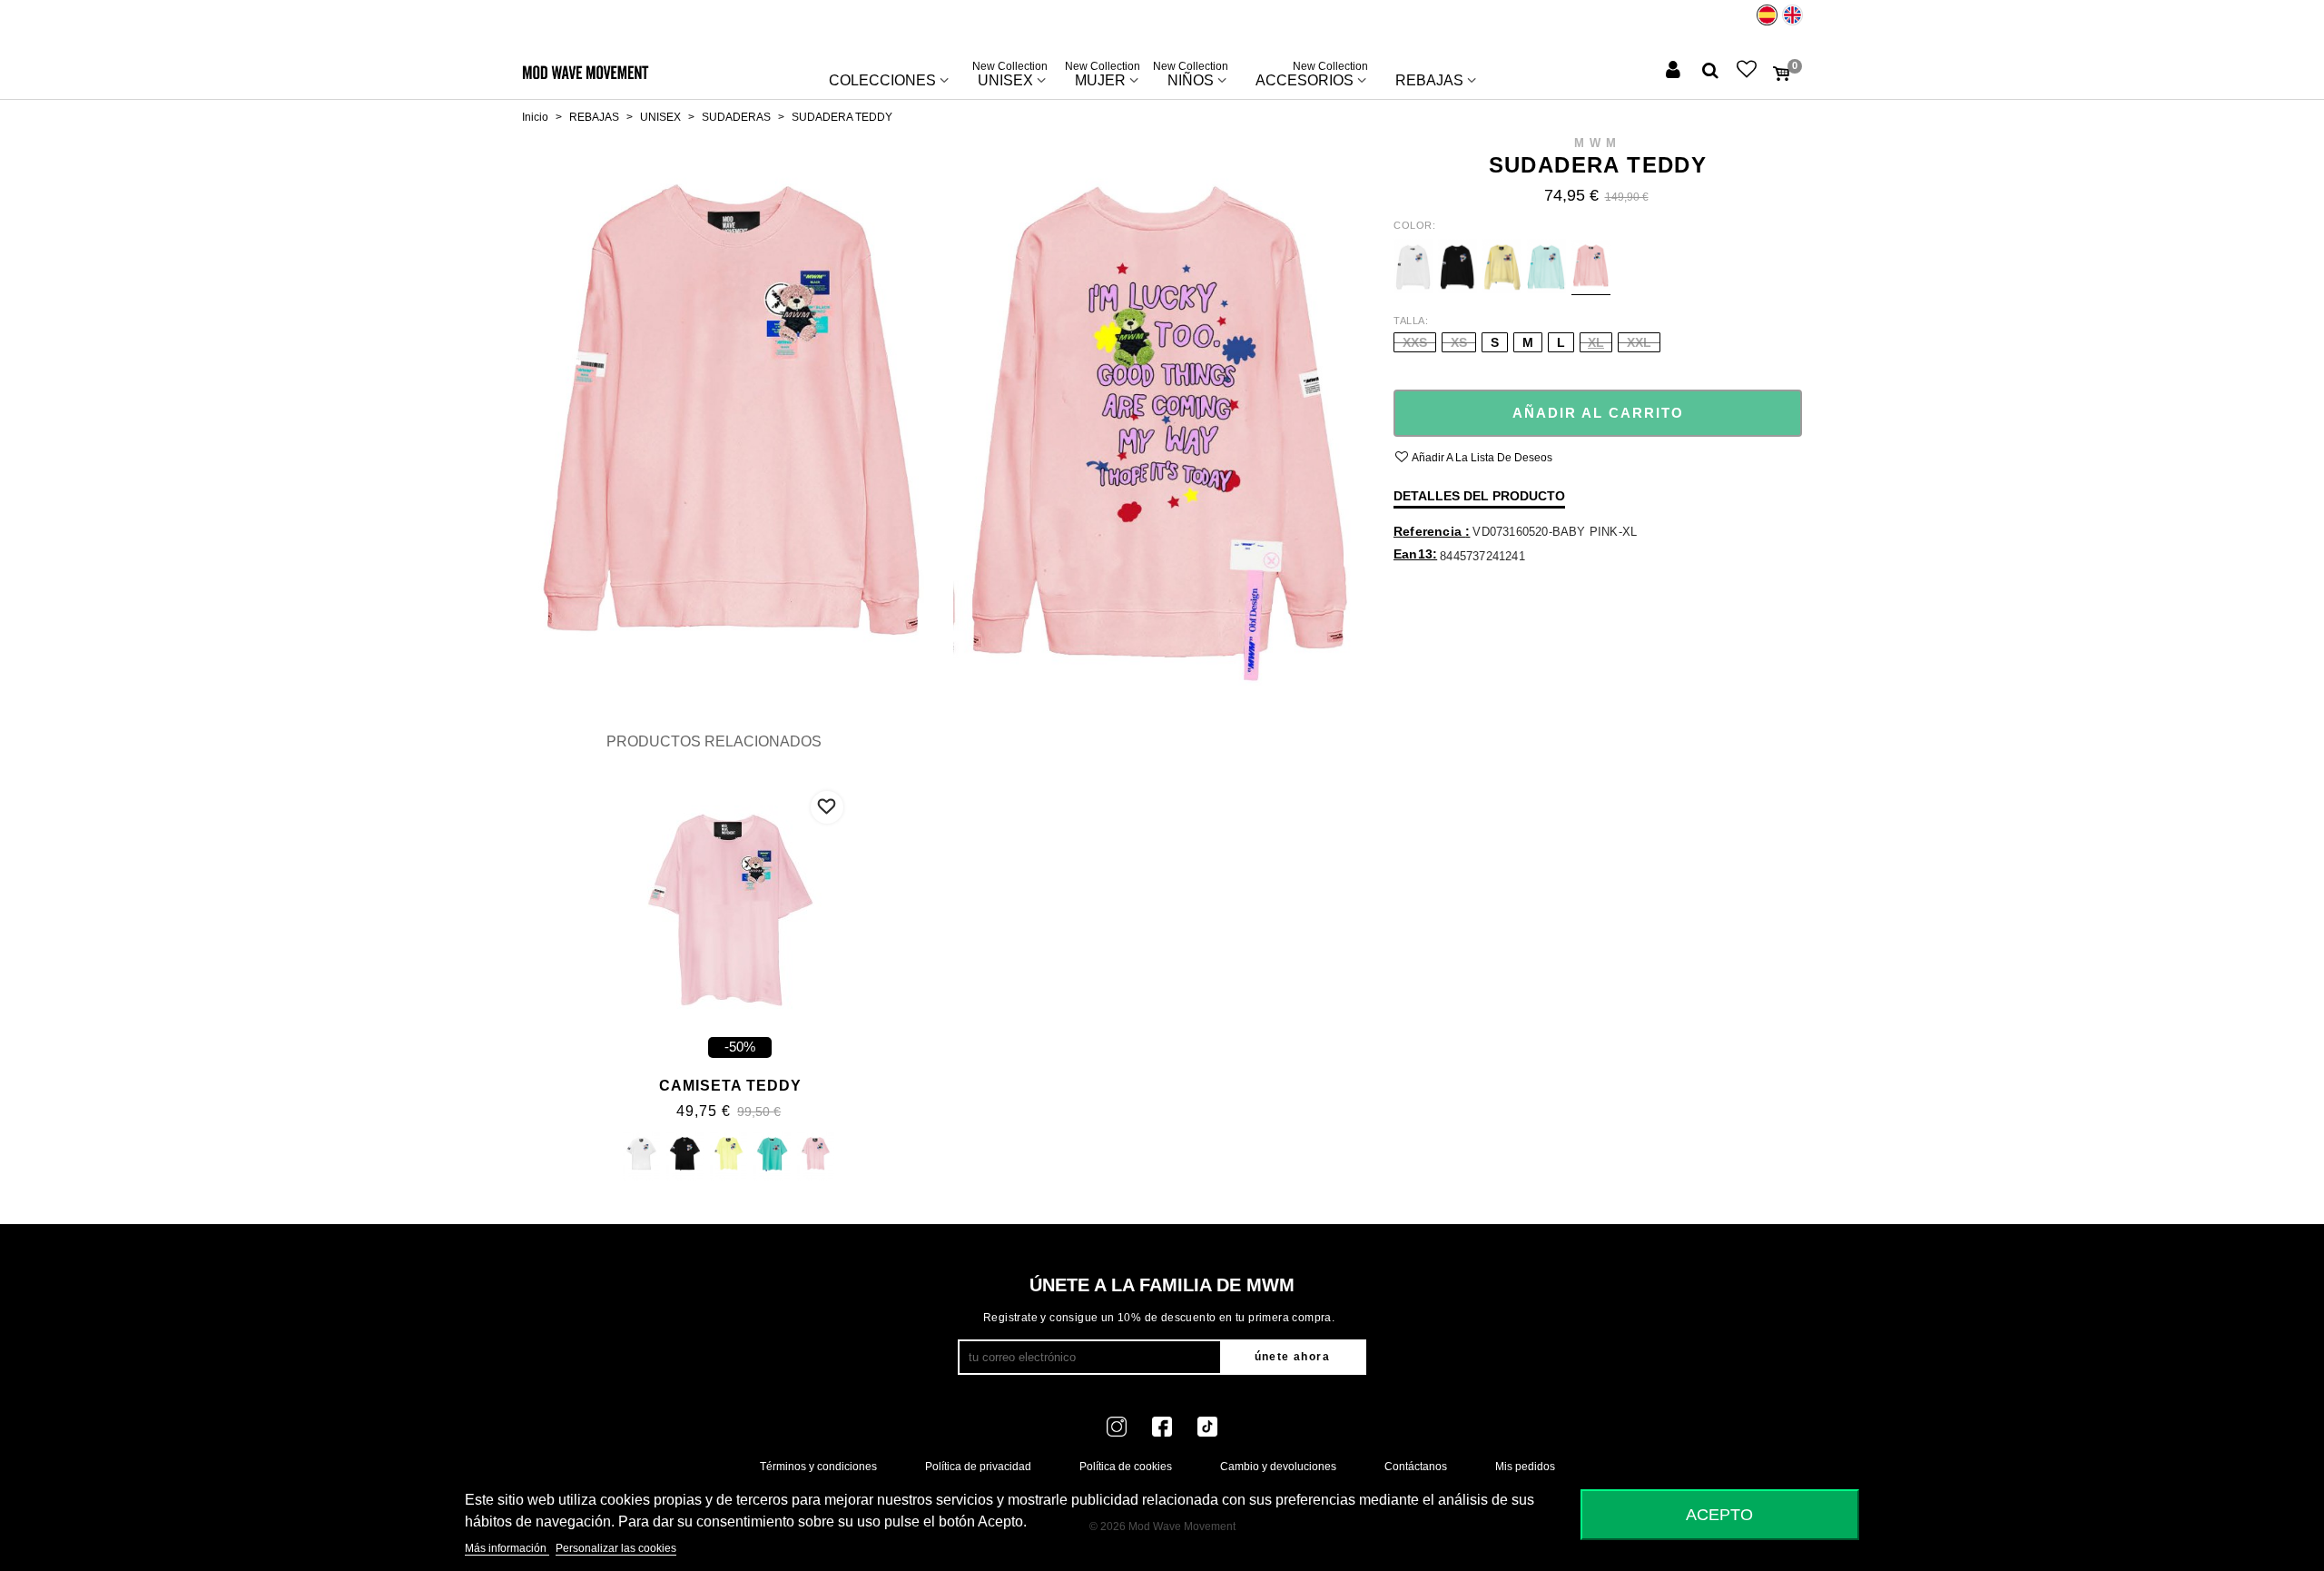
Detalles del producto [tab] (1479, 496)
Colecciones (882, 80)
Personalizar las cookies (616, 1548)
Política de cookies (1126, 1467)
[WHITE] (641, 1157)
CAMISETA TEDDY (730, 1086)
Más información (507, 1548)
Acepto (1719, 1514)
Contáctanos (1416, 1467)
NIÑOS (1191, 76)
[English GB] (1792, 15)
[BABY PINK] (816, 1157)
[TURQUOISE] (772, 1157)
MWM (1598, 143)
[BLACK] (685, 1157)
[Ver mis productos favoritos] (1748, 71)
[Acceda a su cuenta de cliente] (1675, 71)
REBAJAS (1429, 80)
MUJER (1103, 76)
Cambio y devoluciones (1278, 1467)
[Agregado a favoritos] (827, 807)
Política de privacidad (978, 1467)
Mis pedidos (1525, 1467)
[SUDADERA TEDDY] (729, 410)
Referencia (1429, 531)
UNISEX (1010, 76)
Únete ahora (1292, 1357)
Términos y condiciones (818, 1467)
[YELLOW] (729, 1157)
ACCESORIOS (1312, 76)
